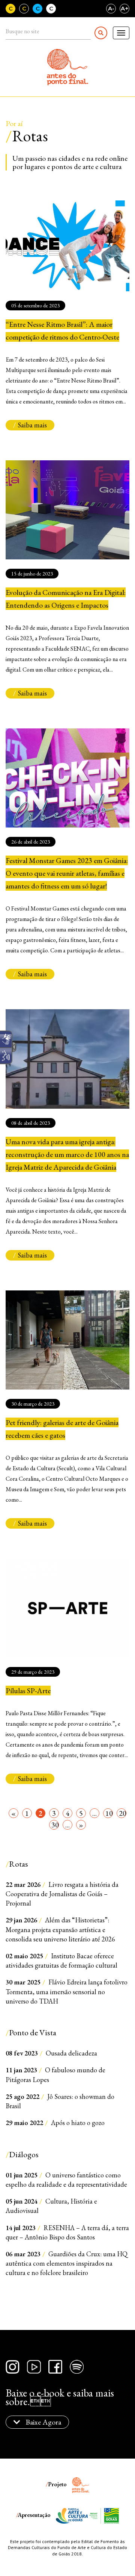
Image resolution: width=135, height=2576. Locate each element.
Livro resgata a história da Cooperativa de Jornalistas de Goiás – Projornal (62, 1894)
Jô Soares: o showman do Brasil (60, 2101)
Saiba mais (32, 425)
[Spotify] (77, 2367)
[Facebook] (55, 2367)
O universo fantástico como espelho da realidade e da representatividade (66, 2180)
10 (109, 1813)
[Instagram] (13, 2367)
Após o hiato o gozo (55, 2123)
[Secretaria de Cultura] (104, 2515)
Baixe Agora (43, 2422)
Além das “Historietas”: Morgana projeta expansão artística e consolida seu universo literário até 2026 (60, 1929)
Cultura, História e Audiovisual (51, 2206)
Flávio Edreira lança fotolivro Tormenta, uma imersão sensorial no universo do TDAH (67, 1991)
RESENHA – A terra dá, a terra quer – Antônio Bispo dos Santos (67, 2232)
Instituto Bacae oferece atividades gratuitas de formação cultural (61, 1961)
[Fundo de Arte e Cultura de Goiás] (73, 2515)
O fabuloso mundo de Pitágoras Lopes (55, 2075)
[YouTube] (34, 2367)
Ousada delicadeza (51, 2053)
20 (123, 1813)
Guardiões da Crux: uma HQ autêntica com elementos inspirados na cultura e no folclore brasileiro (67, 2263)
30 (55, 1825)
